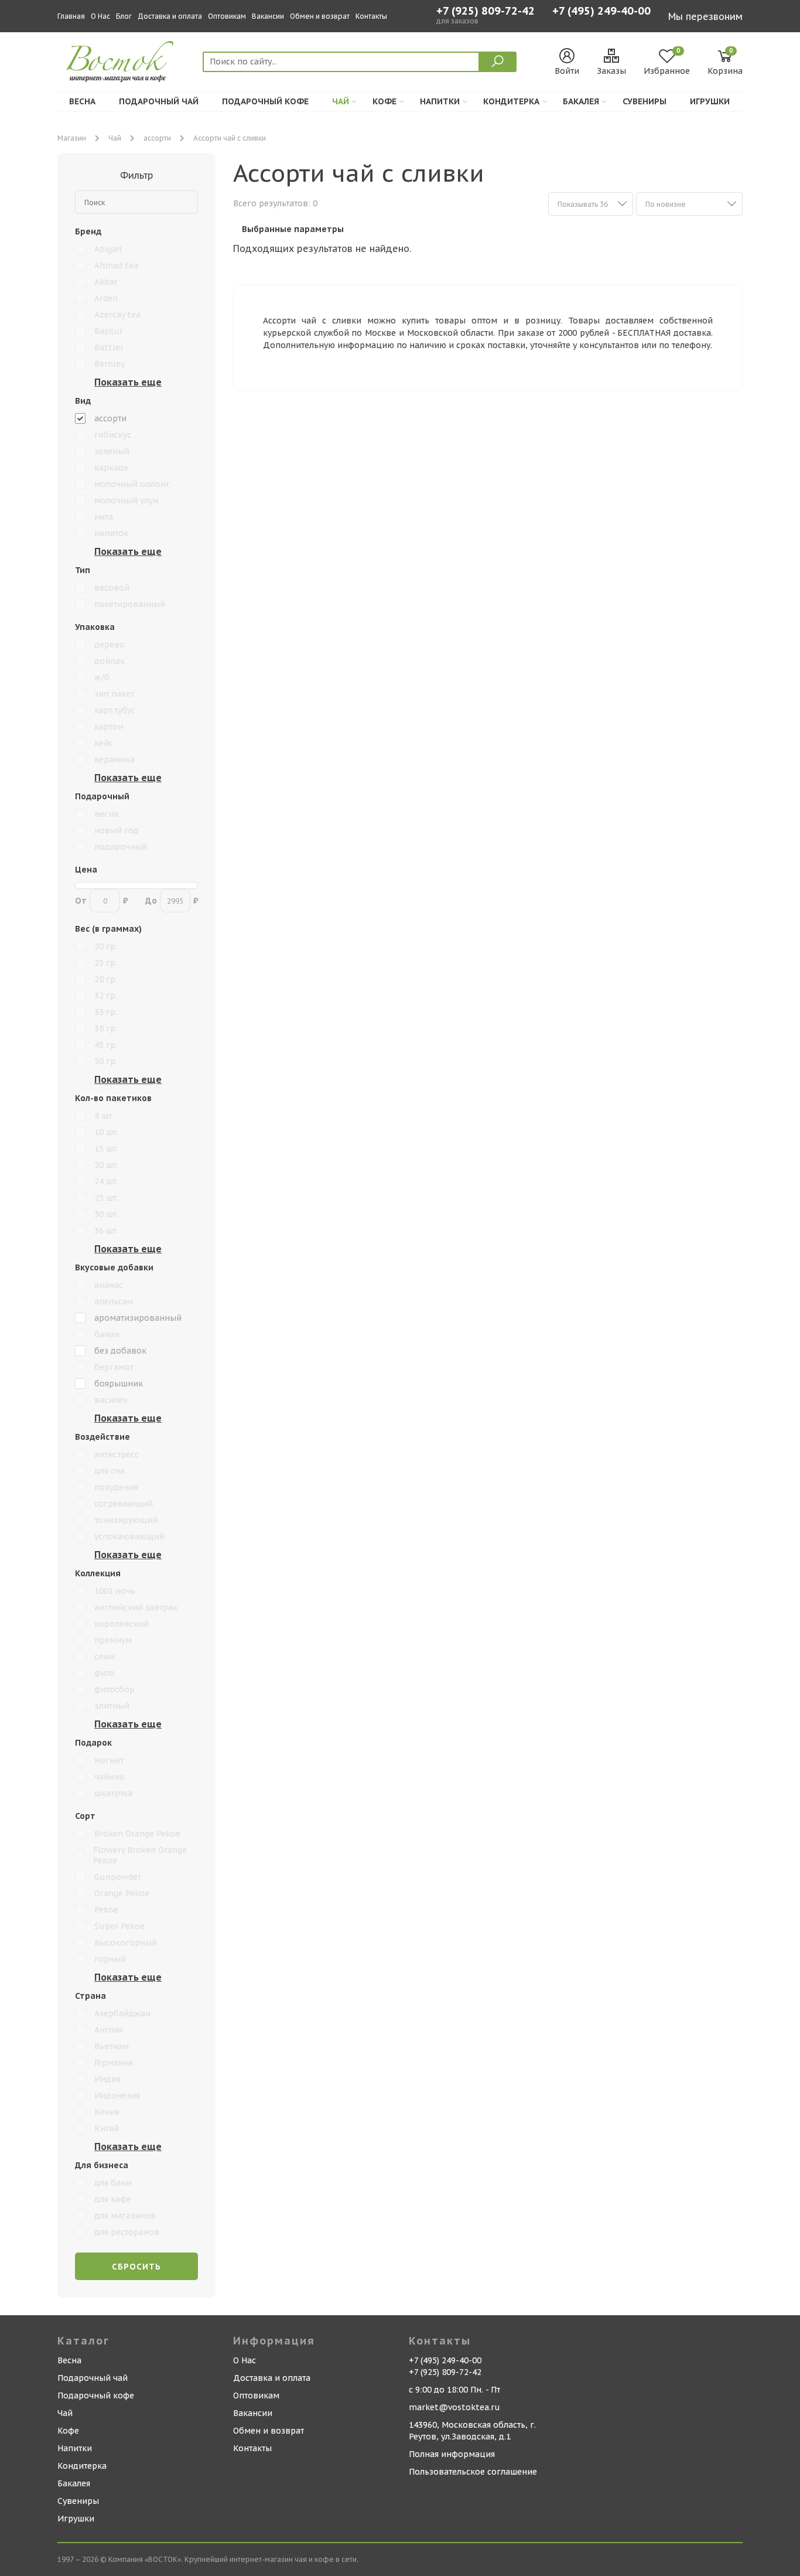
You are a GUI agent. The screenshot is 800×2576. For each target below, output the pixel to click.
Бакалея (581, 101)
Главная (71, 16)
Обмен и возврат (320, 16)
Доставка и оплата (170, 16)
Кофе (384, 101)
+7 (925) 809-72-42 (486, 11)
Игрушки (710, 101)
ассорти (157, 138)
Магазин (72, 138)
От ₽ (101, 901)
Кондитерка (511, 101)
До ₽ (172, 901)
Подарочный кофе (265, 101)
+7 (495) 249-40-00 (601, 12)
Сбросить (136, 2267)
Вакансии (268, 16)
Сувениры (645, 101)
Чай (341, 101)
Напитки (440, 101)
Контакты (371, 16)
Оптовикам (227, 16)
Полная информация (452, 2454)
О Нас (100, 16)
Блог (124, 16)
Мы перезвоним (705, 16)
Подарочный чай (159, 101)
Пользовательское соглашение (473, 2472)
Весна (82, 101)
